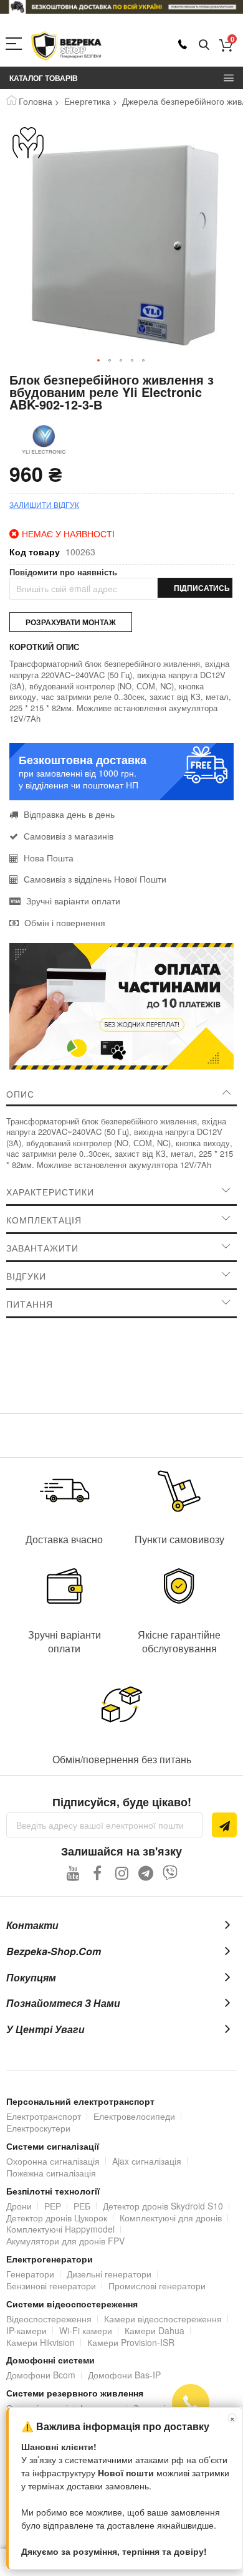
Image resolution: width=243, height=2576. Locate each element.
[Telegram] (146, 1873)
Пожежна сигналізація (51, 2173)
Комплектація (44, 1220)
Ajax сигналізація (147, 2161)
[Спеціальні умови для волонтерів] (28, 143)
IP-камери (26, 2330)
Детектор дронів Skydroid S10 (163, 2206)
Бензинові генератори (51, 2286)
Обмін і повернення (65, 922)
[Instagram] (122, 1873)
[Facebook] (98, 1873)
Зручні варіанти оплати (73, 901)
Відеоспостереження (49, 2319)
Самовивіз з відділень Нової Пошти (95, 879)
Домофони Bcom (41, 2375)
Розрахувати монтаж (71, 622)
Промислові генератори (157, 2286)
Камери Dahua (155, 2330)
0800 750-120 (183, 44)
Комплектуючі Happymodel (60, 2229)
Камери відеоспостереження (163, 2319)
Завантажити (42, 1248)
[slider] (121, 7)
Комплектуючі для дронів (171, 2218)
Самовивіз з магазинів (69, 836)
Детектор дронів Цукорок (57, 2218)
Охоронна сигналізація (53, 2161)
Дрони (19, 2206)
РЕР (53, 2206)
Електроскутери (38, 2128)
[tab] (121, 1094)
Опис (20, 1094)
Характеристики (50, 1192)
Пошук (204, 45)
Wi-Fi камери (86, 2330)
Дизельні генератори (109, 2274)
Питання (30, 1304)
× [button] (232, 2418)
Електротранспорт (44, 2116)
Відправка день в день (69, 814)
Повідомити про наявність (63, 572)
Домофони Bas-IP (124, 2375)
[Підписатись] (224, 1825)
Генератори (30, 2274)
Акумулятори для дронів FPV (65, 2241)
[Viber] (170, 1873)
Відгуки (26, 1276)
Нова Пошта (49, 858)
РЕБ (82, 2206)
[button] (99, 361)
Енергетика (87, 101)
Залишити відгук (44, 505)
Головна (36, 101)
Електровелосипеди (134, 2116)
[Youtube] (73, 1873)
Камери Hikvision (40, 2342)
